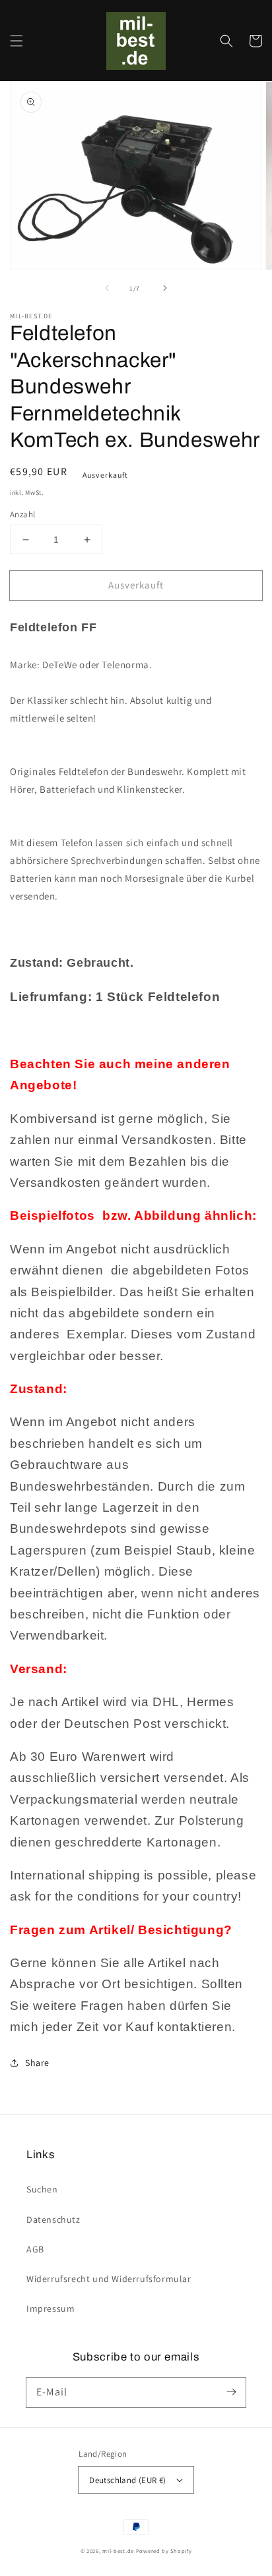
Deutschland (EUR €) (128, 2480)
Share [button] (37, 2063)
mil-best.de (118, 2551)
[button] (17, 41)
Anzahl (22, 514)
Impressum (51, 2308)
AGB (35, 2249)
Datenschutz (53, 2219)
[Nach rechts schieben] (165, 288)
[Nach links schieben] (107, 288)
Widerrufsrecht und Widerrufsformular (109, 2279)
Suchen (42, 2189)
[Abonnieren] (231, 2392)
